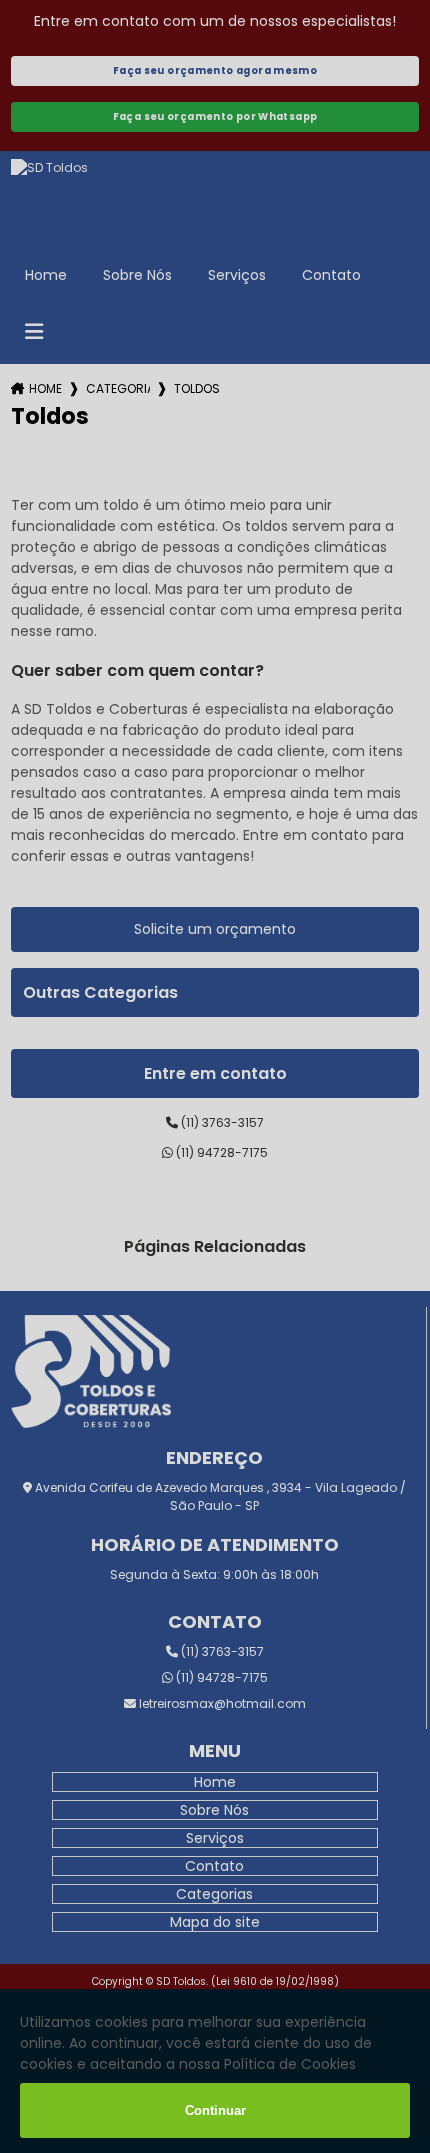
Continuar (215, 2110)
